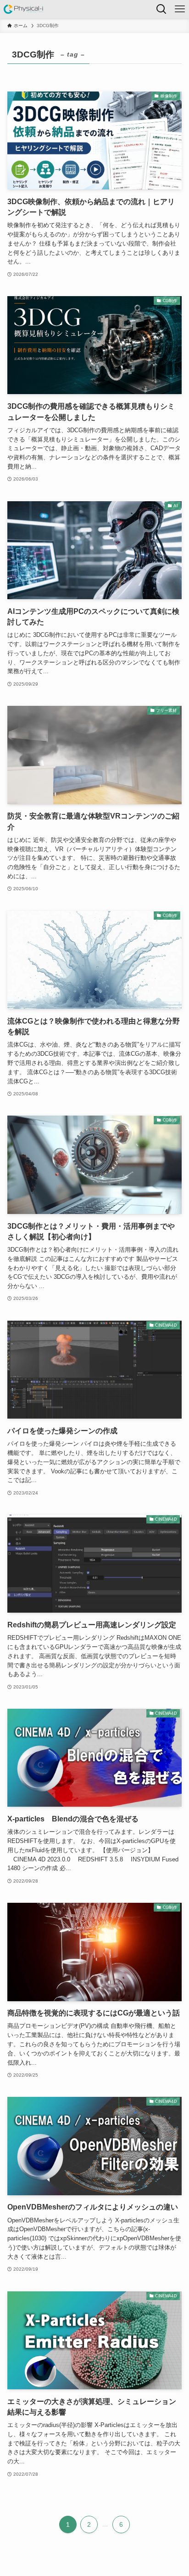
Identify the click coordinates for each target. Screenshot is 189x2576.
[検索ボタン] (161, 9)
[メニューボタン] (180, 9)
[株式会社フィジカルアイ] (24, 9)
